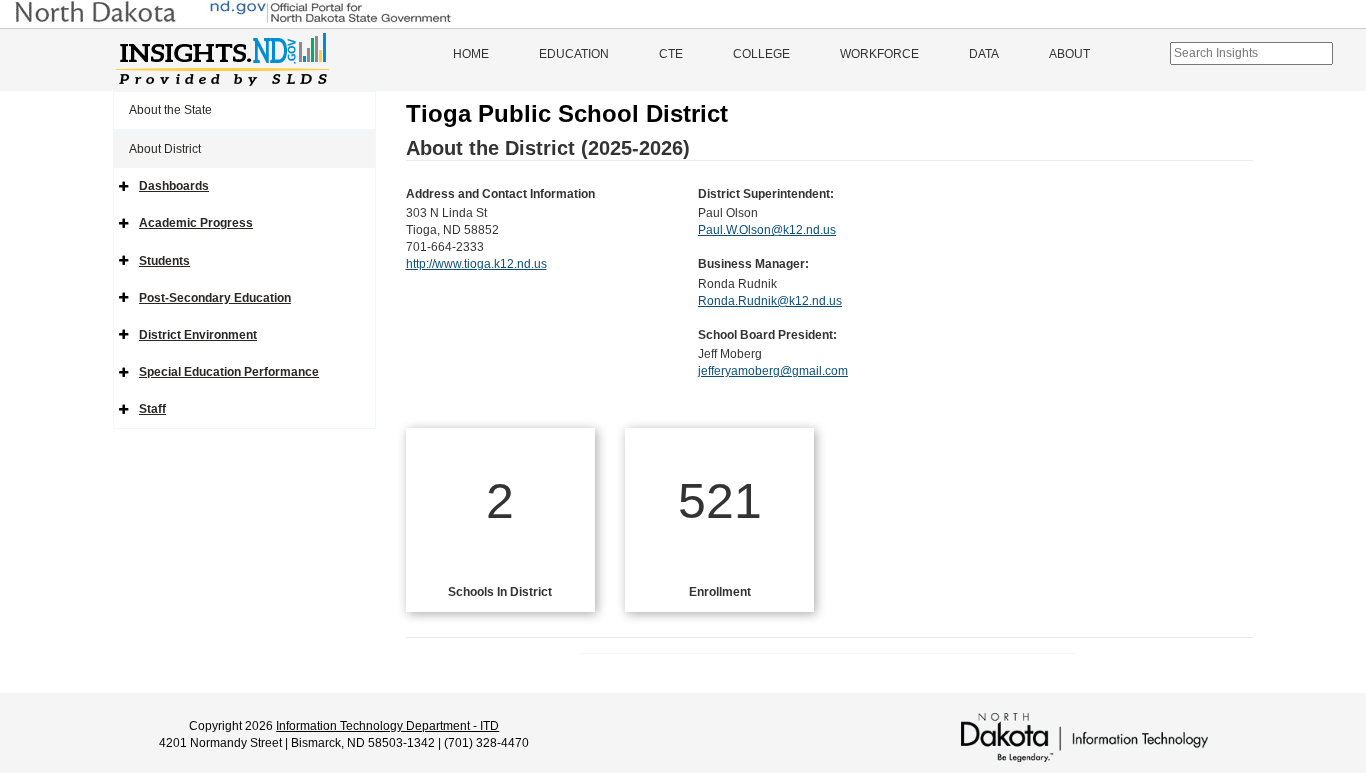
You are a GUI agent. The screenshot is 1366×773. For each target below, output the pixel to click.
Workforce (879, 54)
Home (471, 54)
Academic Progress (196, 223)
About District (165, 149)
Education (574, 54)
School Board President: (767, 335)
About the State (170, 110)
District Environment (198, 335)
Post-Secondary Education (215, 298)
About (1069, 54)
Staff (152, 409)
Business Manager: (753, 264)
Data (984, 54)
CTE (671, 54)
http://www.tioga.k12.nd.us (476, 264)
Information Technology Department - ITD (387, 726)
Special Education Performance (229, 372)
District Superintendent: (766, 194)
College (761, 54)
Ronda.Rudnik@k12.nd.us (770, 301)
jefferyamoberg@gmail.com (773, 371)
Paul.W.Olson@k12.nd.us (767, 230)
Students (164, 261)
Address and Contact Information (500, 194)
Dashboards (174, 186)
